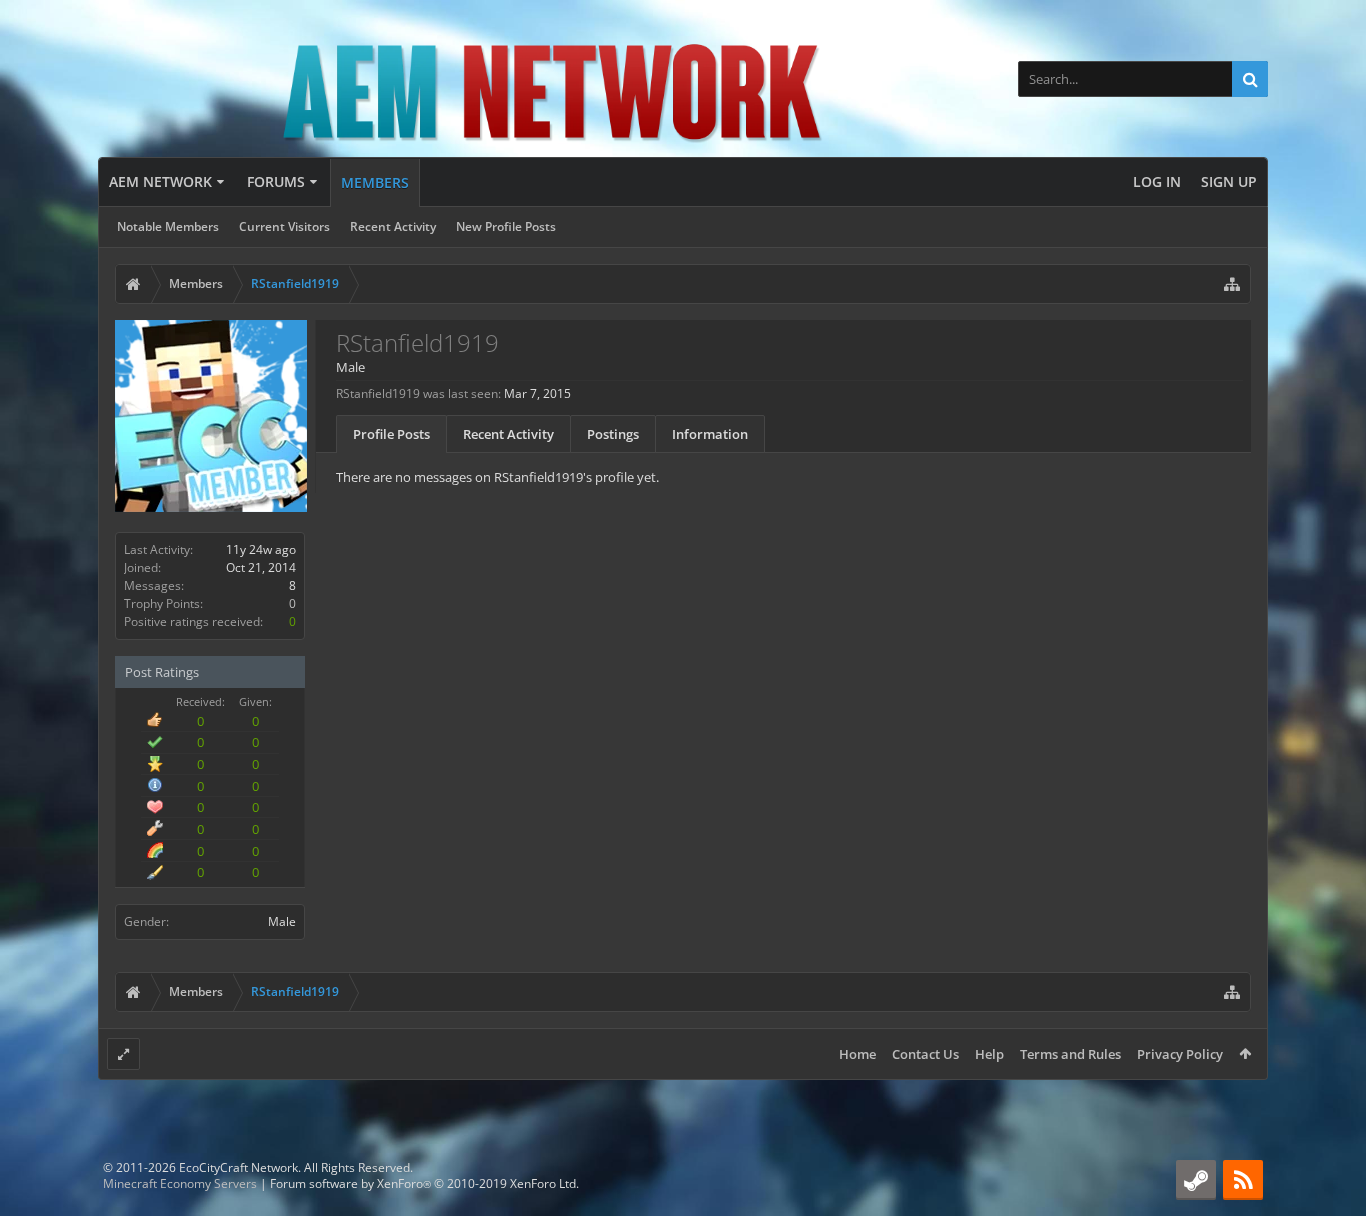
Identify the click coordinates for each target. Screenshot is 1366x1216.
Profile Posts (391, 434)
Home (857, 1054)
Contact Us (925, 1054)
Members (375, 182)
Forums (276, 181)
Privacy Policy (1180, 1054)
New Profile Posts (506, 226)
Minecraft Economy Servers (180, 1183)
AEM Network (160, 181)
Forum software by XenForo (424, 1183)
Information (710, 434)
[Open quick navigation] (1232, 284)
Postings (613, 434)
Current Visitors (284, 226)
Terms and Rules (1070, 1054)
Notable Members (168, 226)
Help (989, 1054)
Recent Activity (393, 226)
